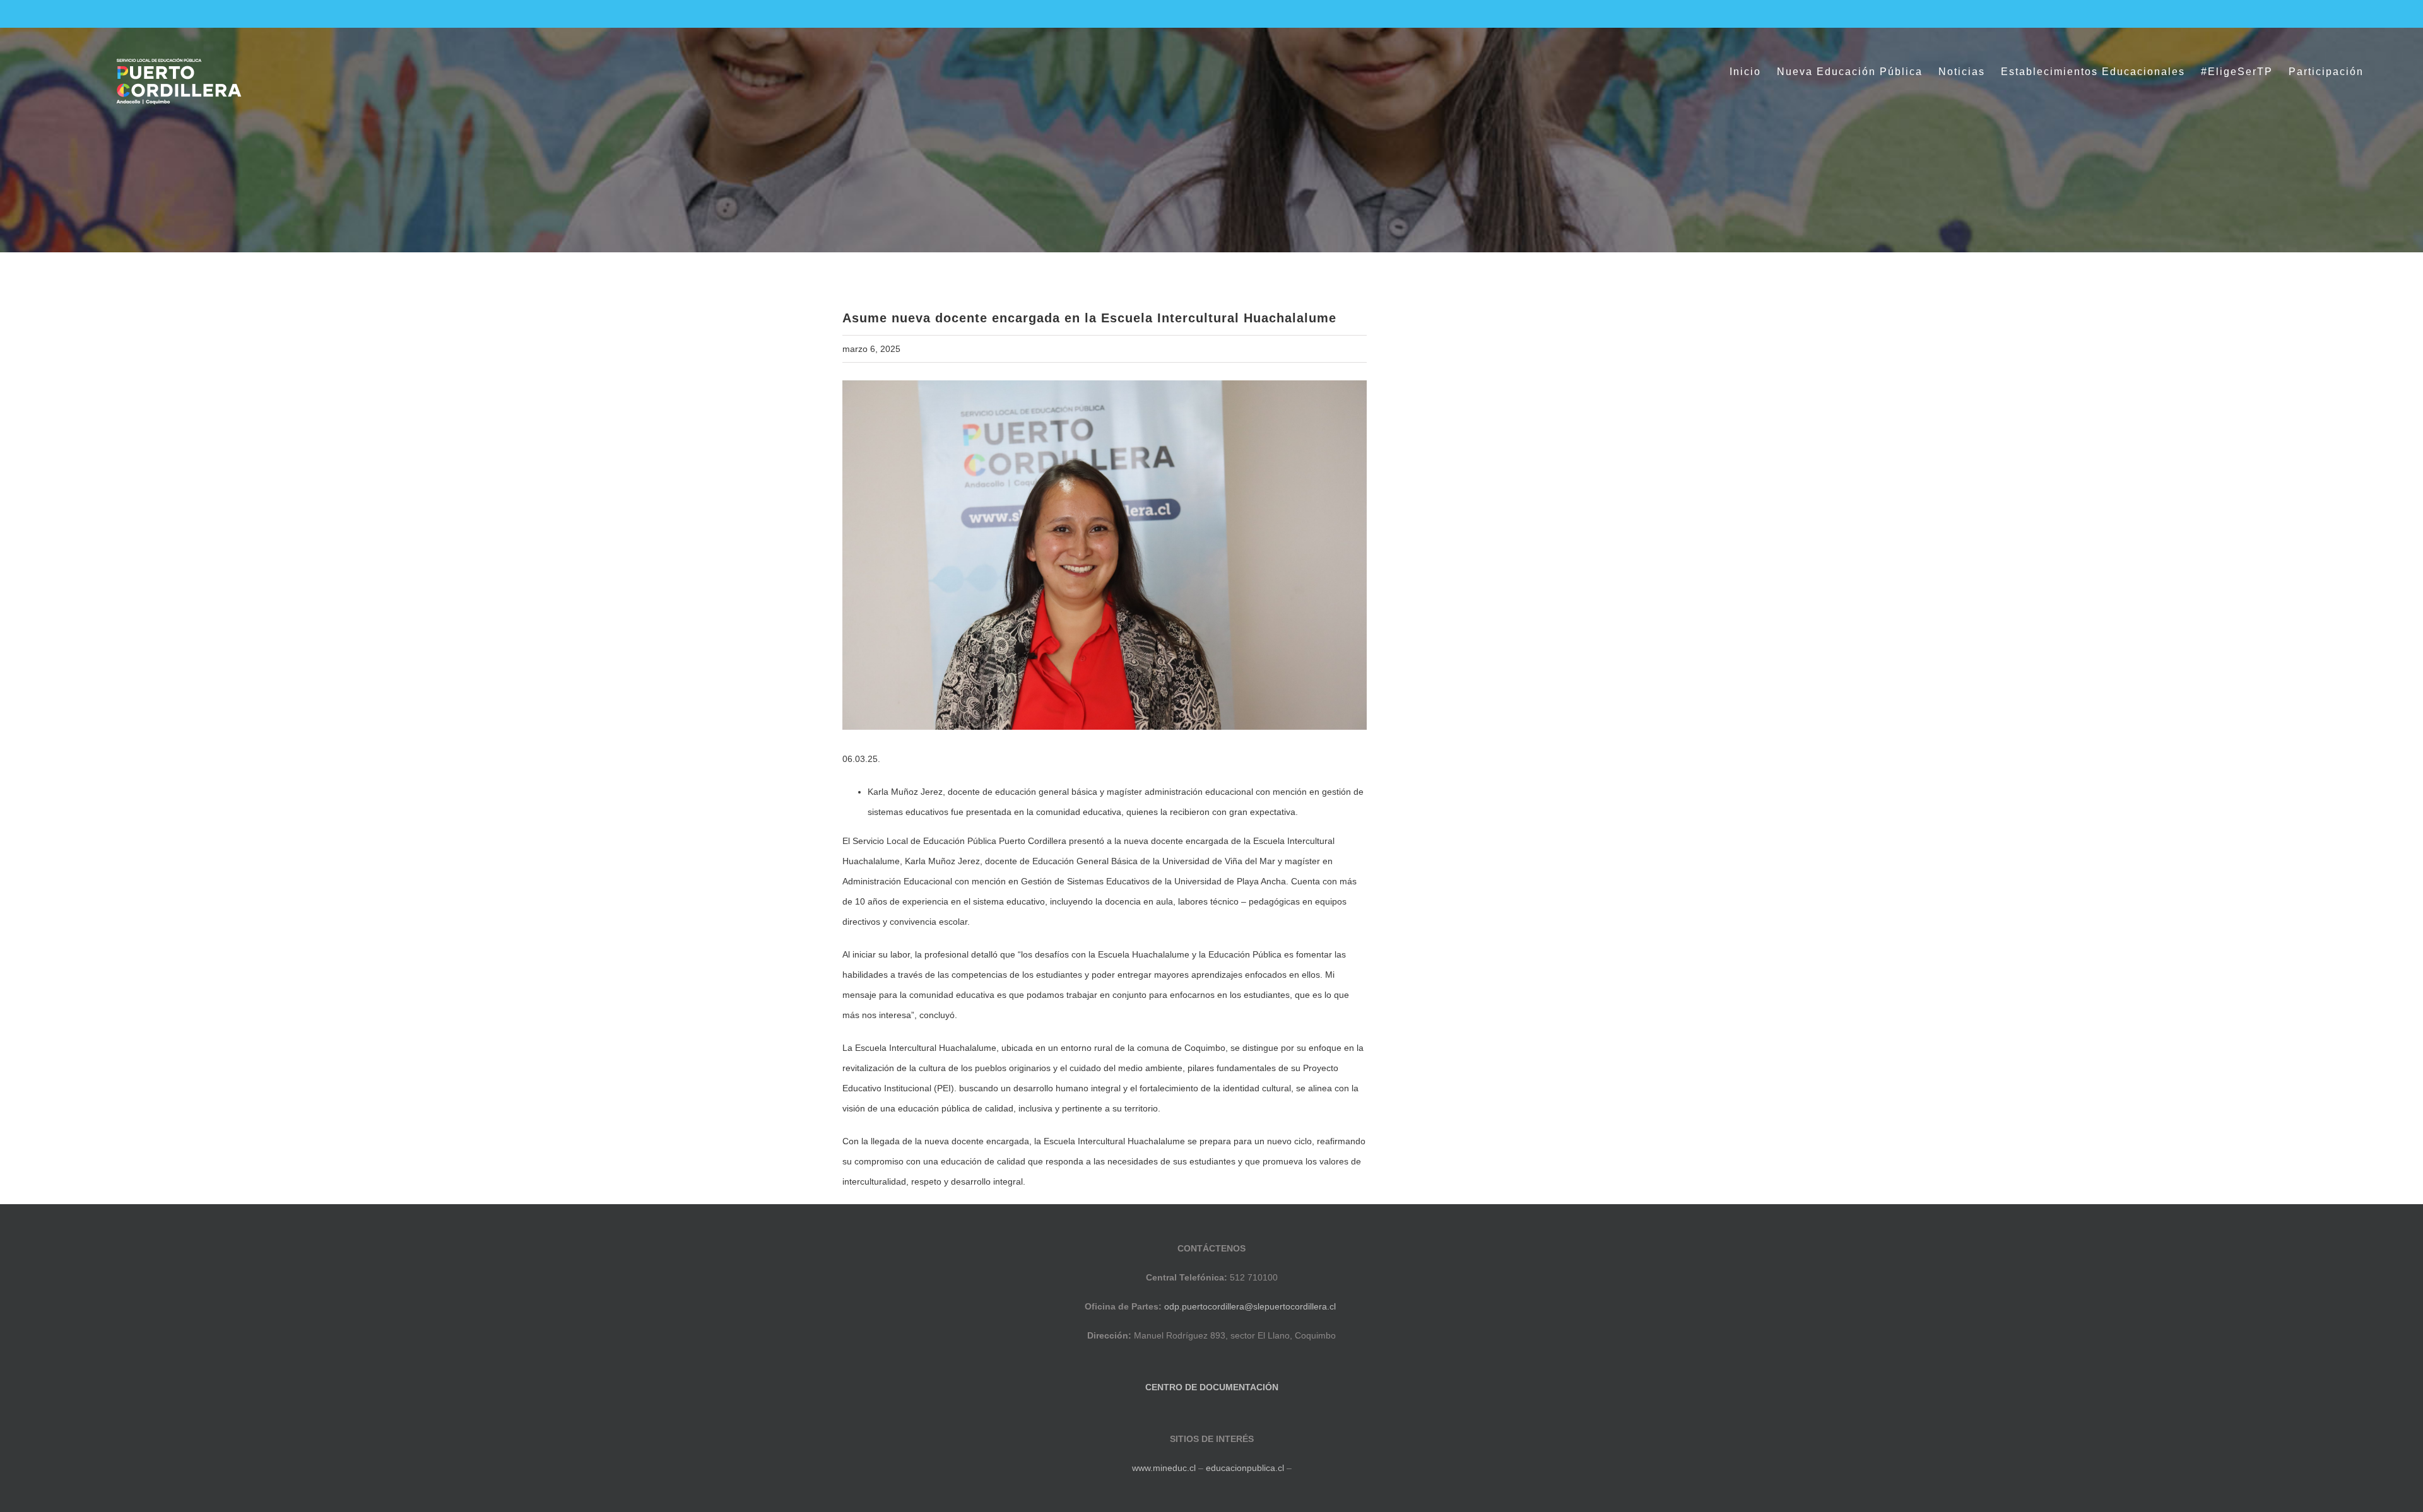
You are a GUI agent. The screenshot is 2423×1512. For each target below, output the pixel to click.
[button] (2384, 72)
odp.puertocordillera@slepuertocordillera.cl (1250, 1306)
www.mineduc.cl (1164, 1468)
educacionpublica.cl (1245, 1468)
